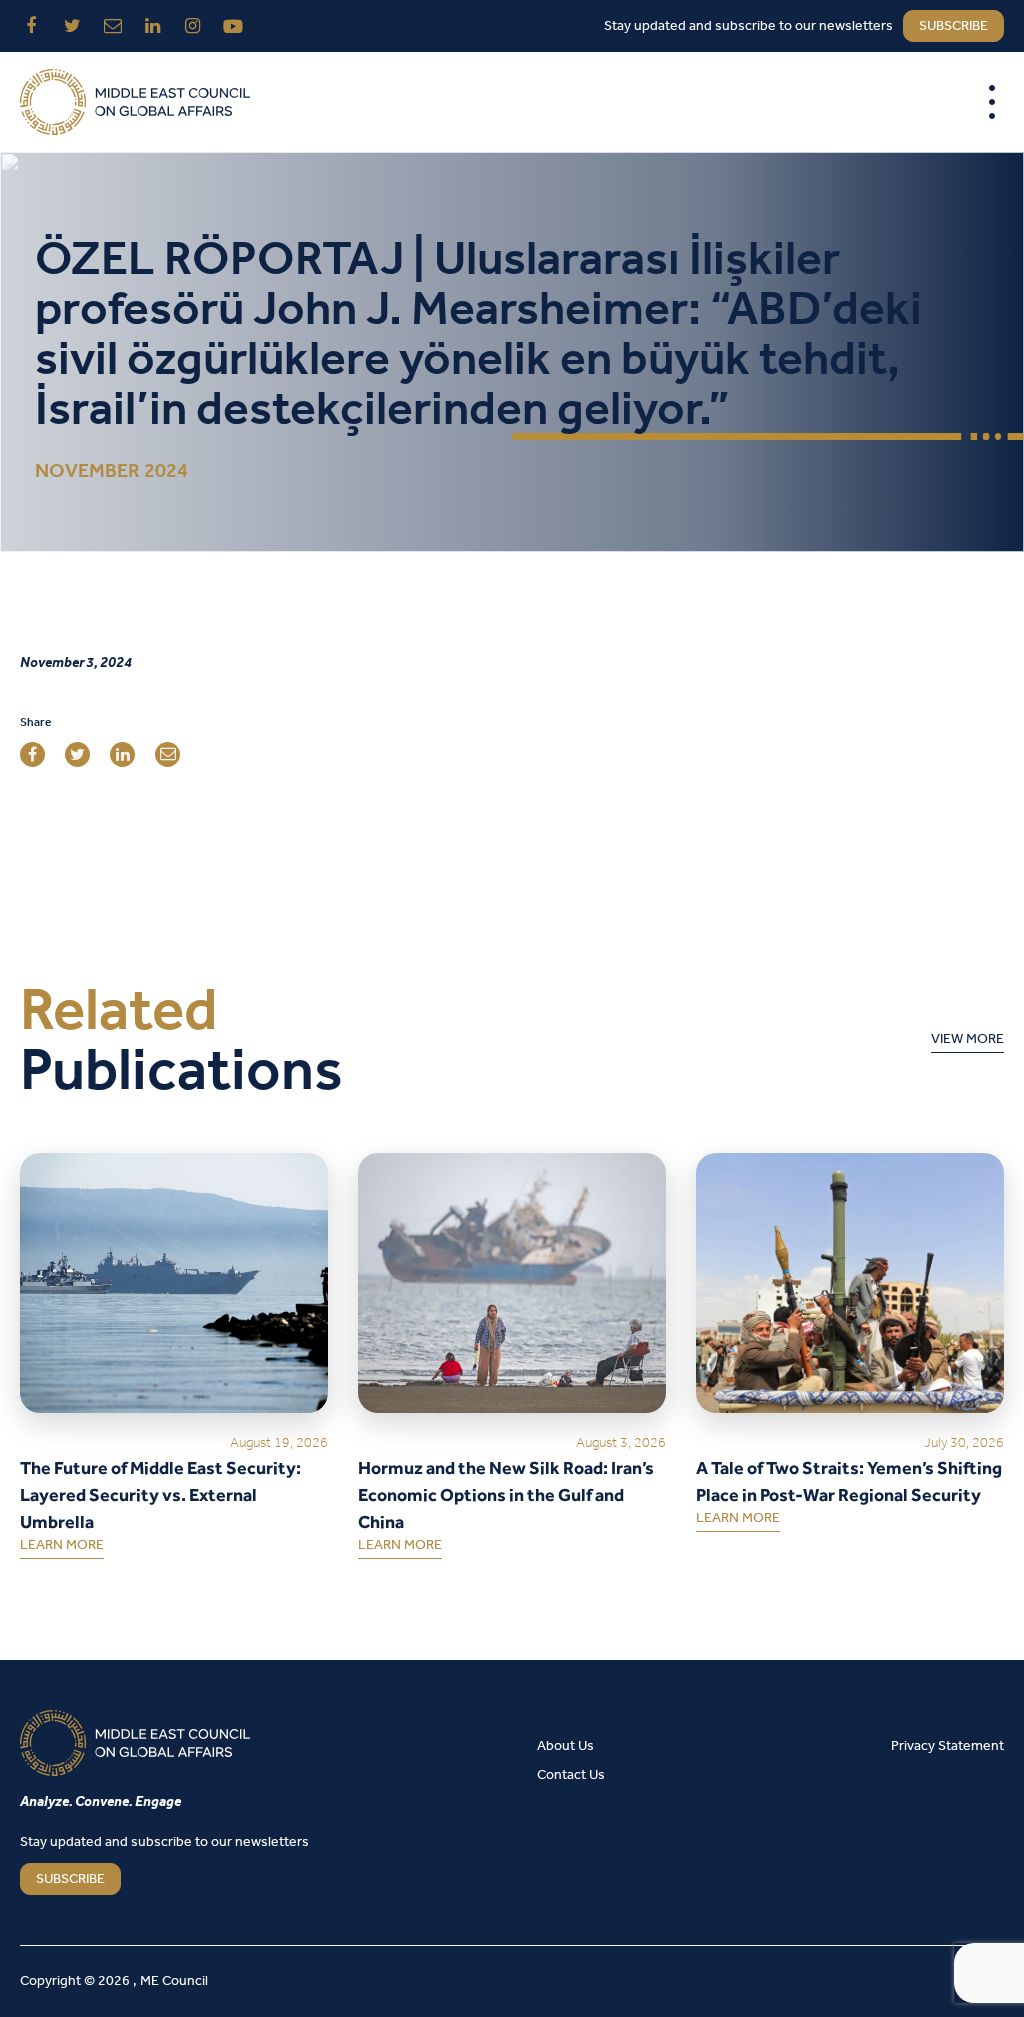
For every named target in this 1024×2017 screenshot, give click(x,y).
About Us (565, 1746)
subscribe (953, 26)
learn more (62, 1549)
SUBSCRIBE (70, 1879)
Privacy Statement (947, 1746)
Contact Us (571, 1775)
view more (967, 1043)
